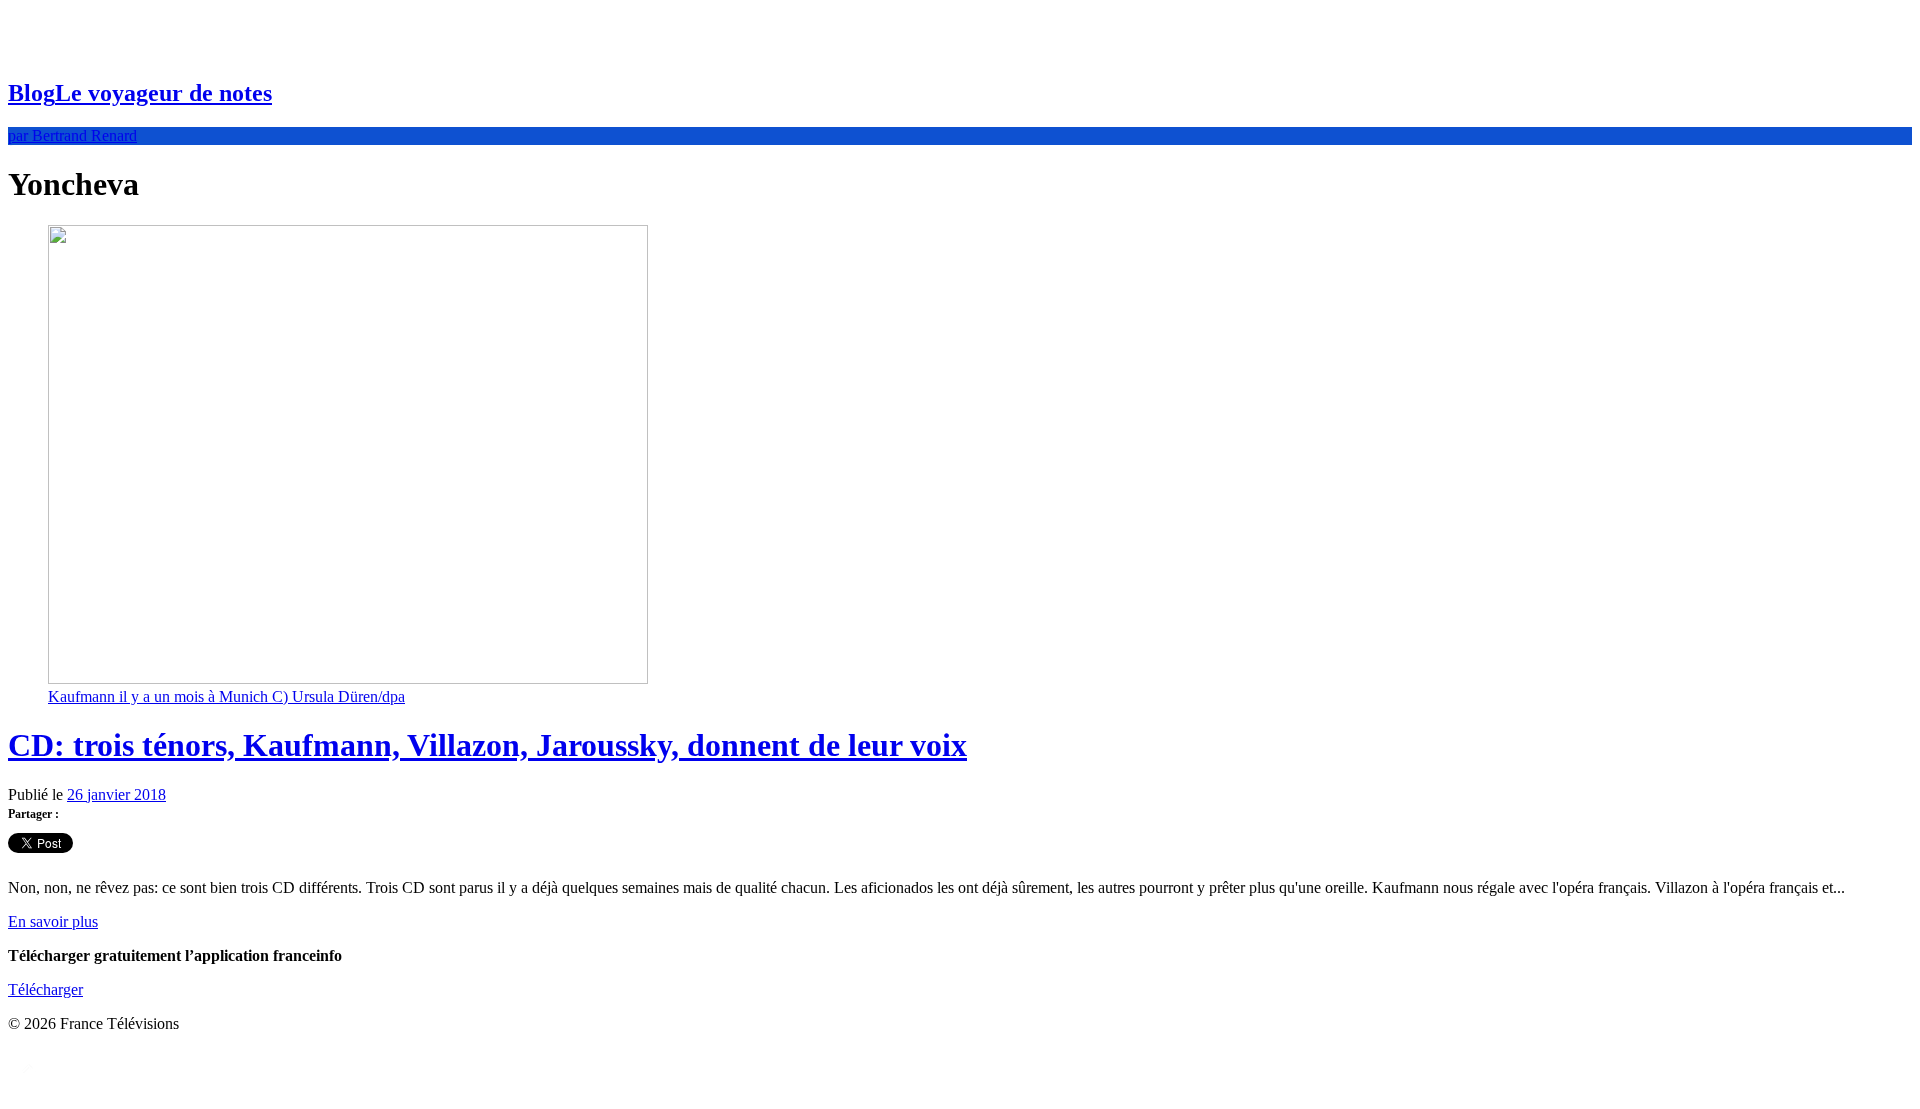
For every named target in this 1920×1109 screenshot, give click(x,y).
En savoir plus (53, 921)
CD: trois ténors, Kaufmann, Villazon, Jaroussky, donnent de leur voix (487, 745)
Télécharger (45, 989)
